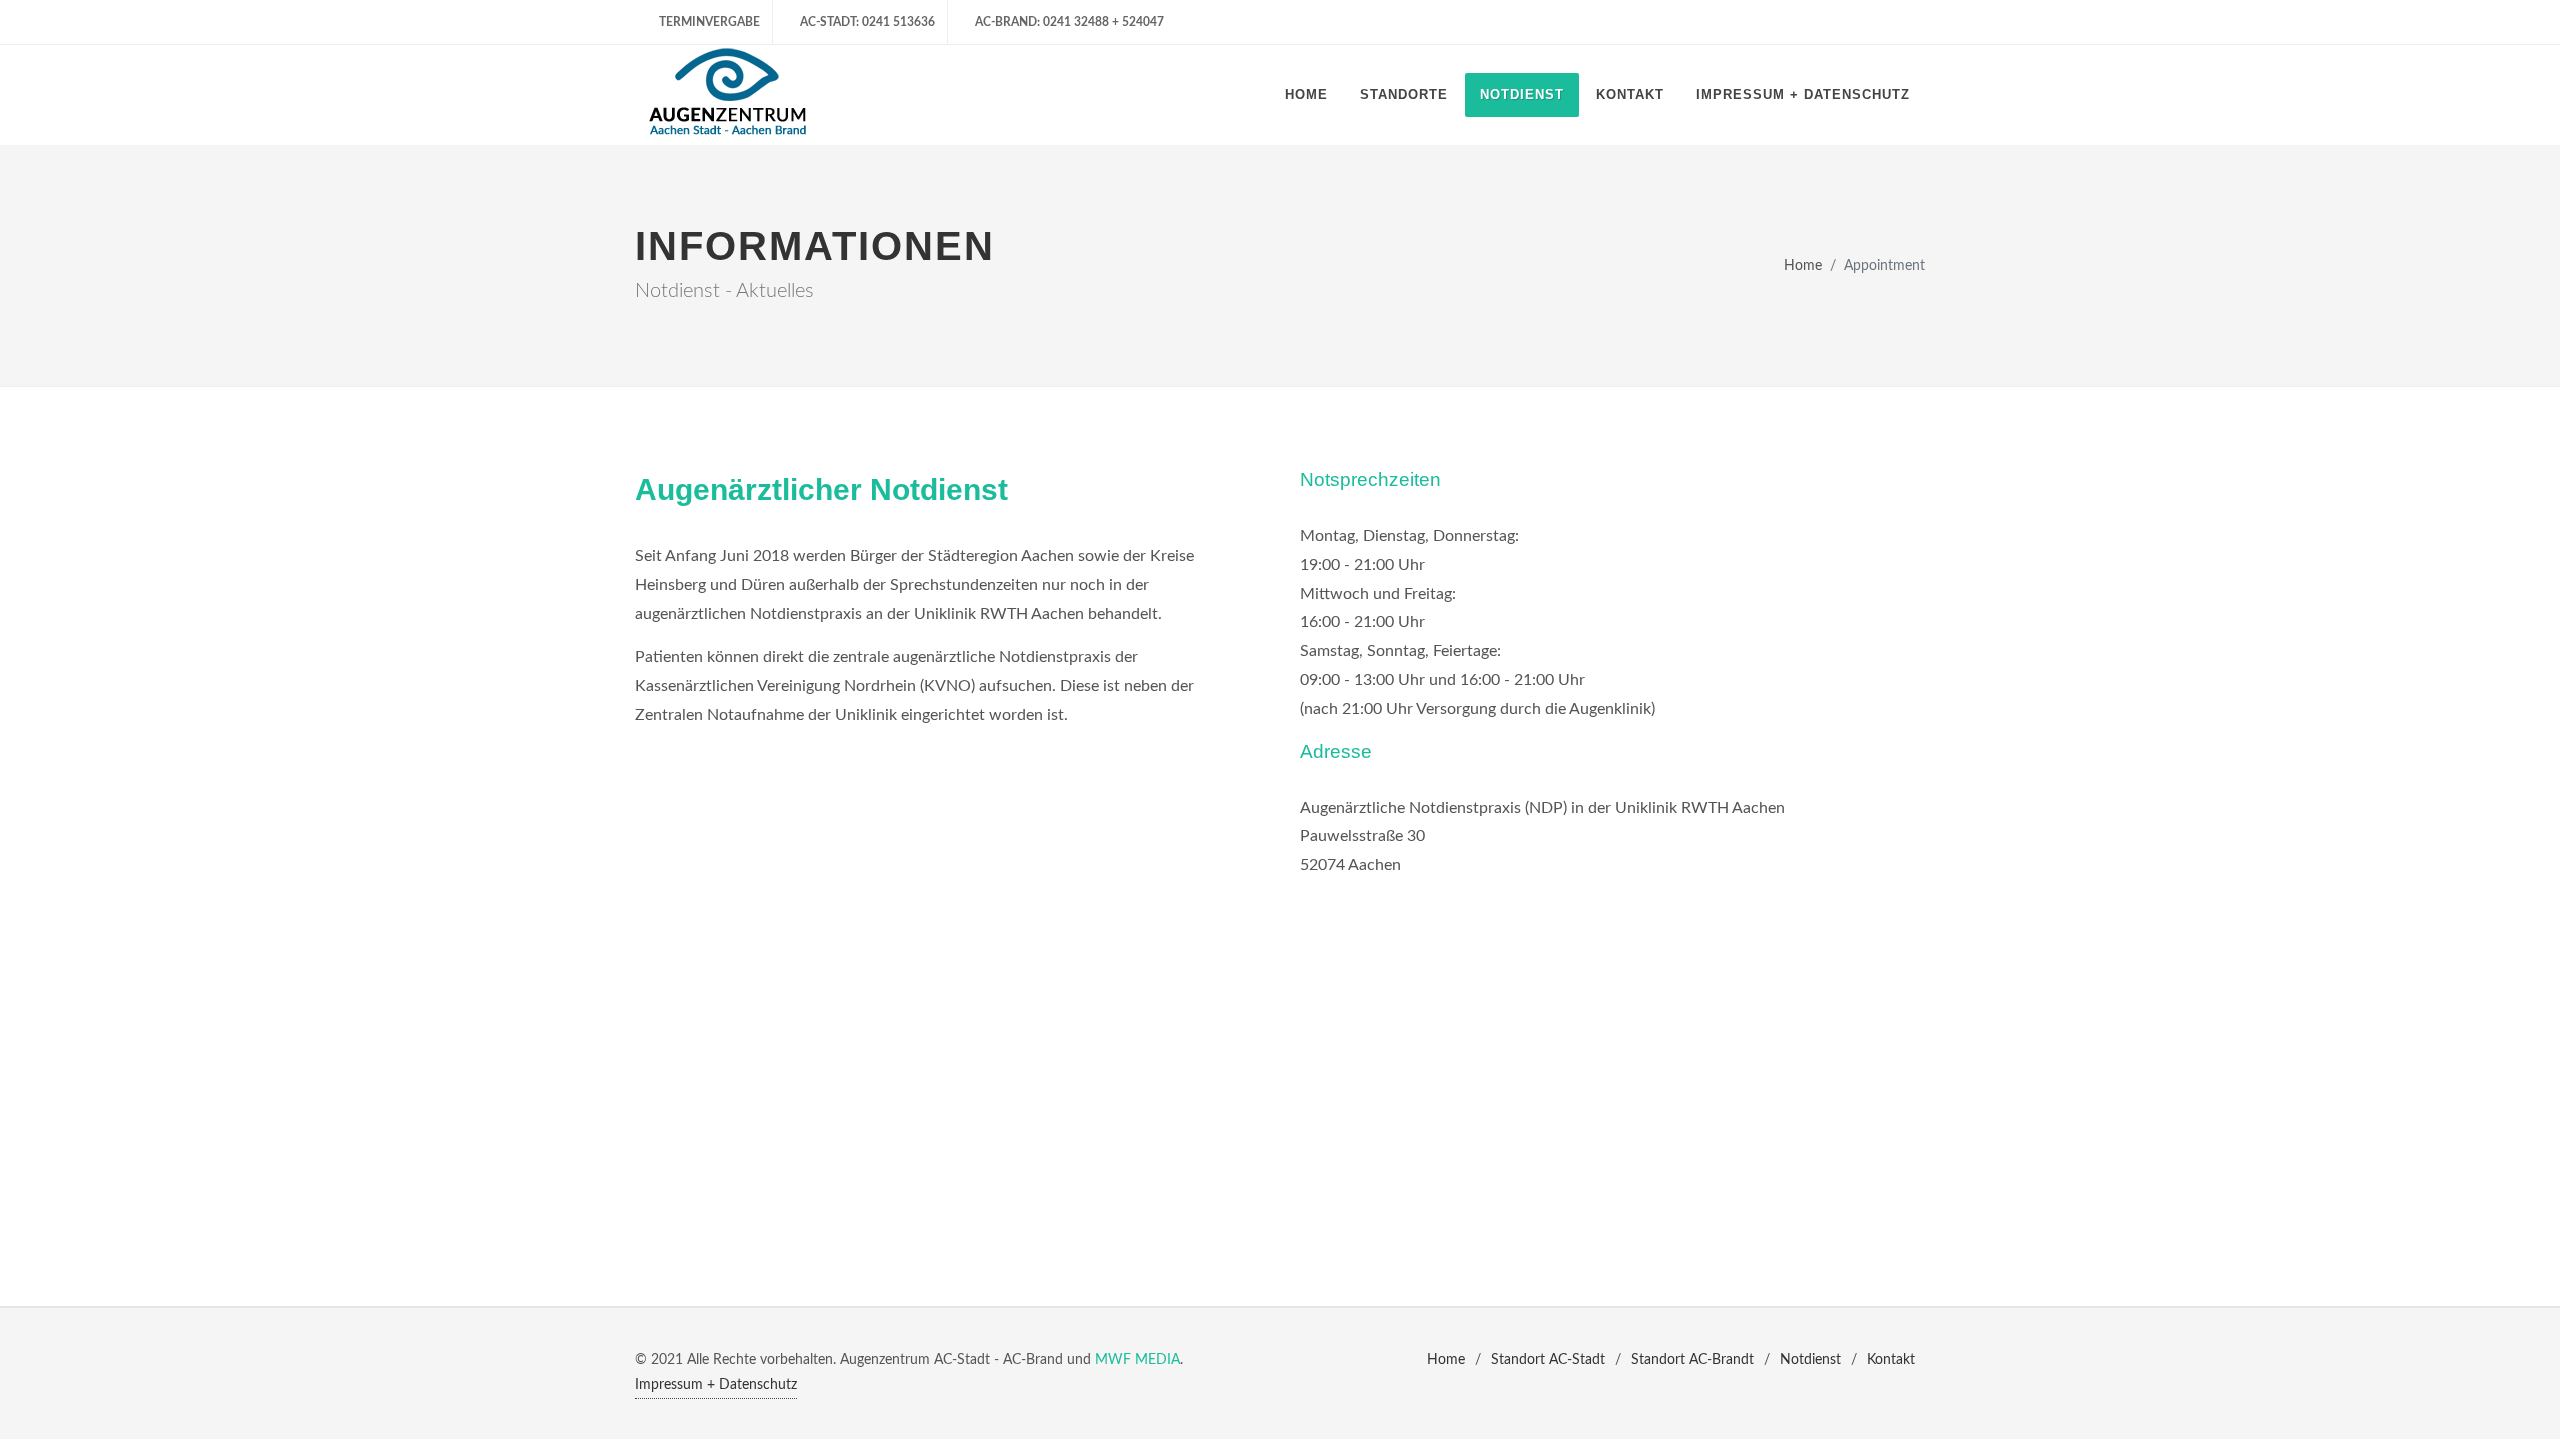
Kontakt (1891, 1360)
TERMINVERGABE (709, 22)
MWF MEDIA (1137, 1360)
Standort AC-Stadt (1548, 1360)
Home (1803, 266)
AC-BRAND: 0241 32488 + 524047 (1068, 22)
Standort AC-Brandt (1692, 1360)
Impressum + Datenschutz (716, 1385)
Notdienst (1810, 1360)
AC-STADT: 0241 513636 (866, 22)
